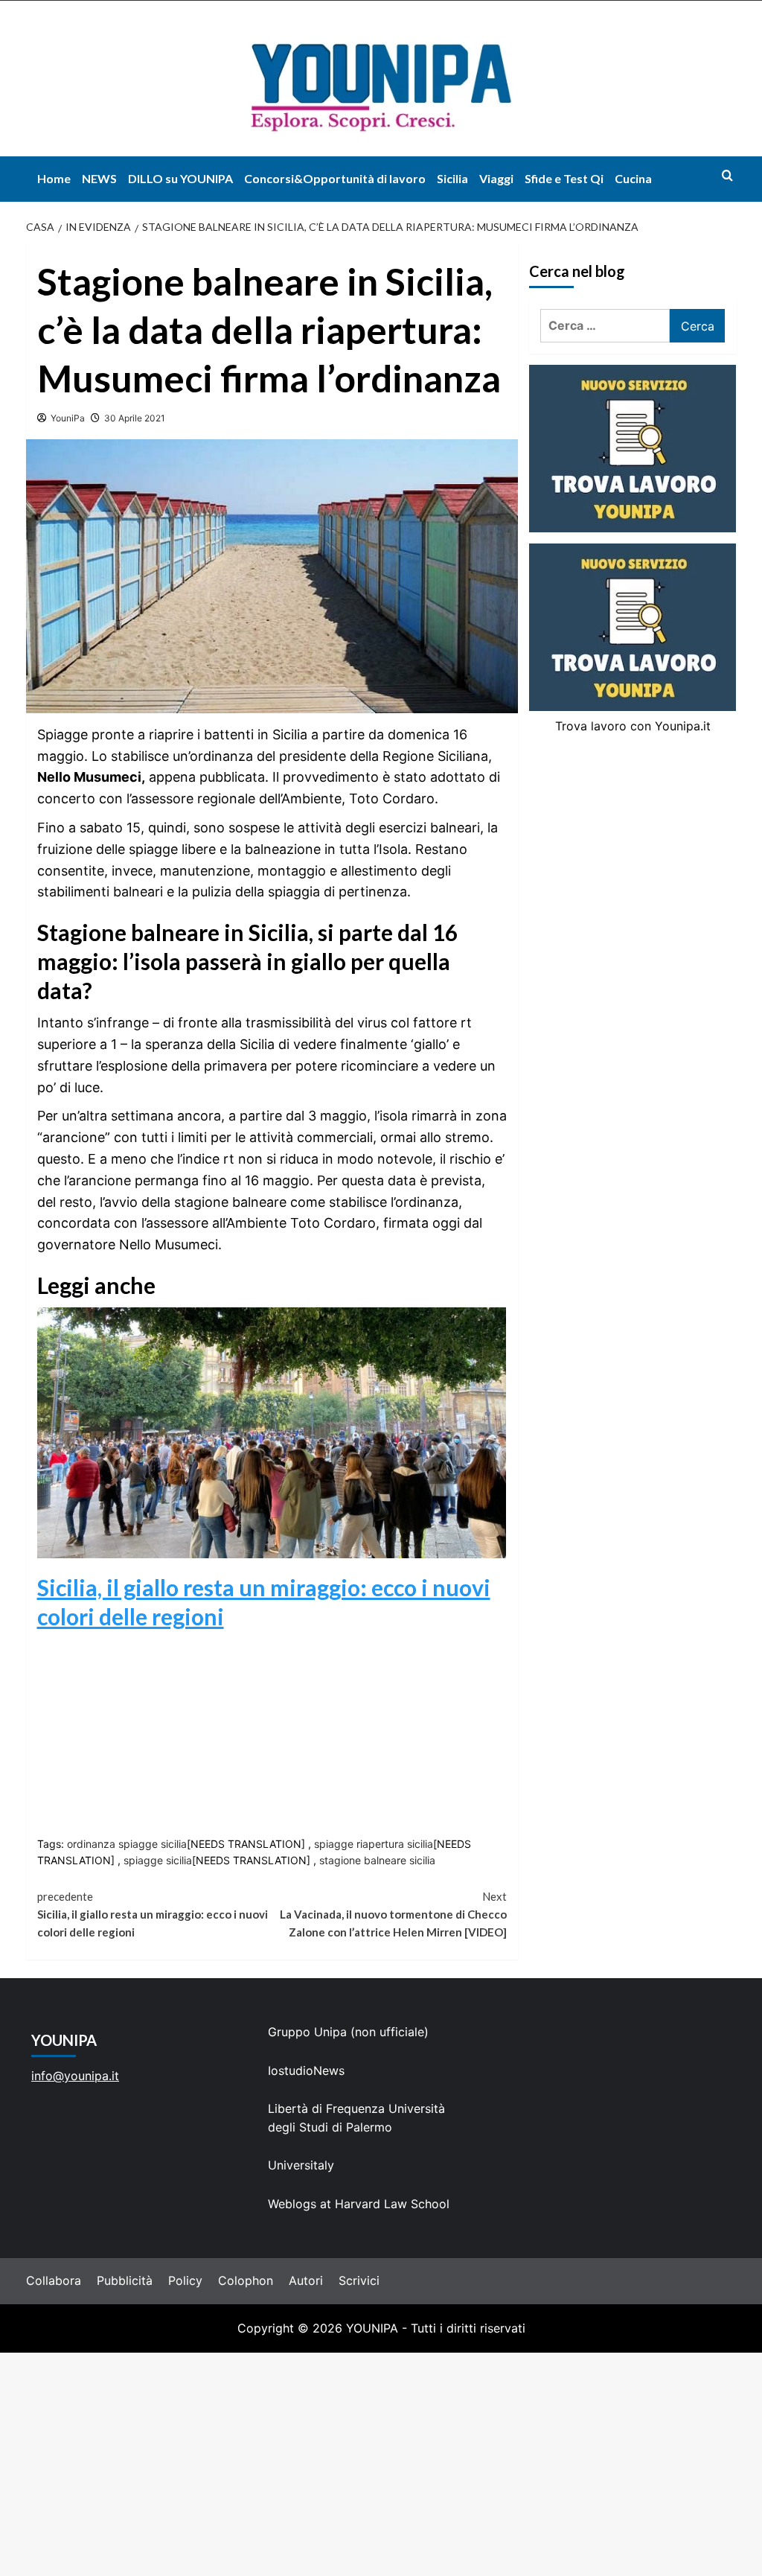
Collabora (54, 2280)
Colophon (246, 2280)
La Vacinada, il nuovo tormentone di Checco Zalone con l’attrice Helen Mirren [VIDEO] (393, 1914)
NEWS (99, 178)
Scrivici (359, 2280)
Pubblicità (125, 2280)
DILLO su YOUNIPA (180, 178)
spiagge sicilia (158, 1860)
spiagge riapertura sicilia (374, 1844)
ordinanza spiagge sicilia (127, 1844)
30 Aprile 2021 (135, 418)
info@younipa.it (75, 2076)
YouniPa (68, 418)
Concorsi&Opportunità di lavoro (335, 178)
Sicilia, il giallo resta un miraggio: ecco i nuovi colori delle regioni (153, 1914)
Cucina (633, 178)
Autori (306, 2280)
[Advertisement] (381, 2464)
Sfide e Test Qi (564, 178)
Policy (185, 2280)
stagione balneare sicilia (377, 1860)
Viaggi (496, 178)
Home (54, 178)
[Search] (727, 175)
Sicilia (452, 178)
